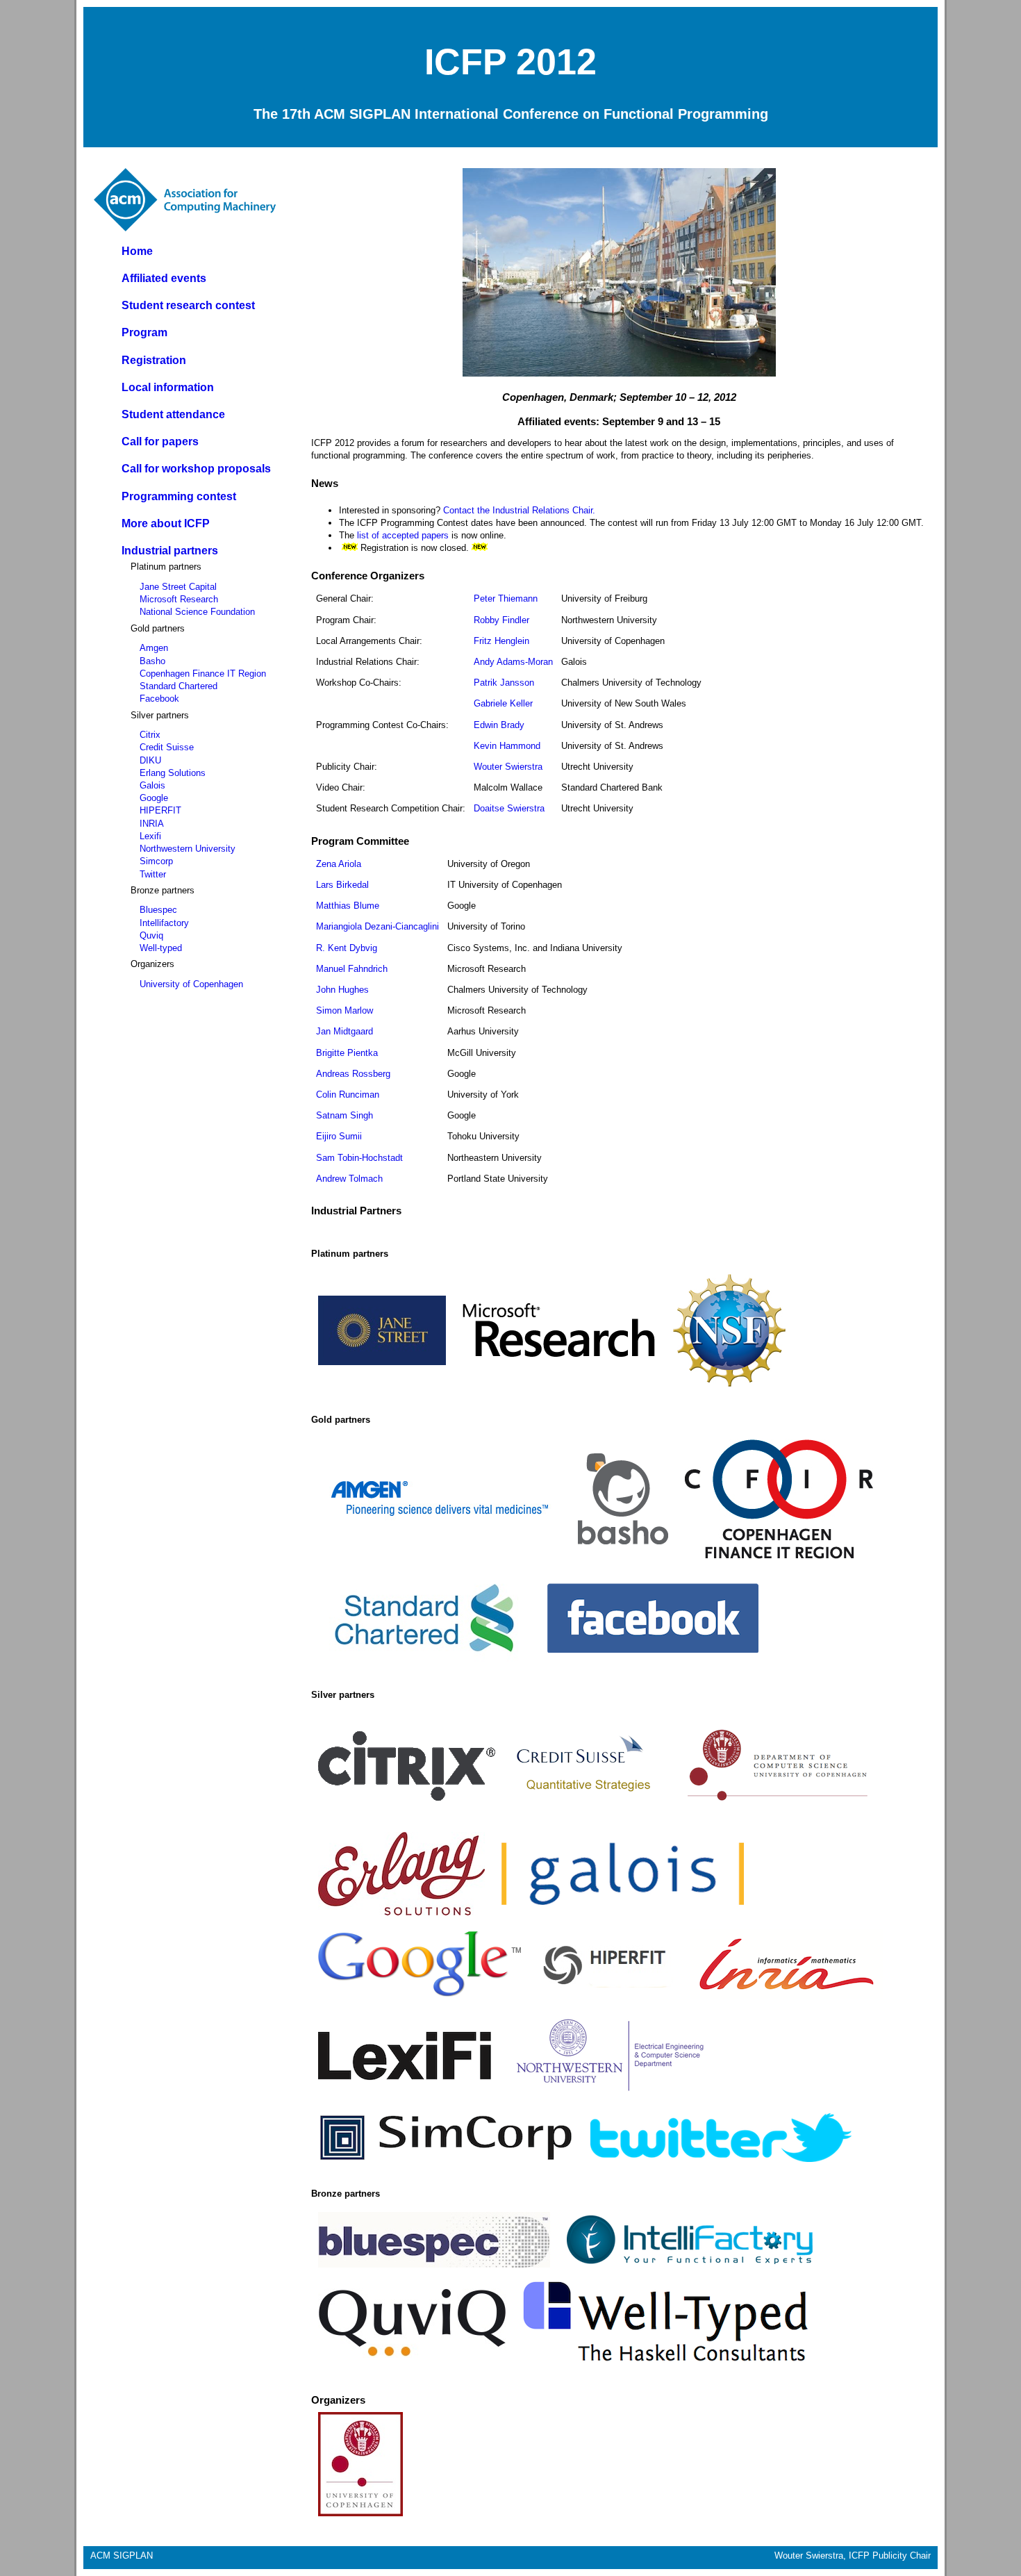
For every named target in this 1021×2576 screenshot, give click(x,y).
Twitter (153, 874)
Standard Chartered (179, 686)
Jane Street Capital (178, 587)
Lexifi (150, 836)
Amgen (154, 648)
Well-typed (161, 948)
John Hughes (342, 990)
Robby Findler (501, 620)
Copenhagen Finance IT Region (203, 674)
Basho (152, 661)
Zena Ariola (339, 864)
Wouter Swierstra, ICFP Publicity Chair (853, 2556)
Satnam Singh (345, 1115)
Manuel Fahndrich (352, 969)
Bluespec (158, 910)
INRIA (152, 824)
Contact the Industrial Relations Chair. (518, 510)
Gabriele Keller (503, 703)
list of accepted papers (403, 535)
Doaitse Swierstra (509, 808)
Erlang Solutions (173, 773)
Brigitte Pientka (347, 1053)
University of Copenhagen (191, 984)
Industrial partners (170, 551)
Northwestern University (188, 849)
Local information (168, 387)
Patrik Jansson (504, 683)
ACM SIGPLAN (122, 2556)
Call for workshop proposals (196, 469)
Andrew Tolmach (349, 1179)
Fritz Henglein (501, 641)
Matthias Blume (348, 906)
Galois (152, 785)
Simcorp (156, 861)
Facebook (159, 699)
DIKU (150, 760)
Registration (154, 360)
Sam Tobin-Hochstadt (359, 1158)
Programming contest (179, 496)
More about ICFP (166, 523)
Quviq (151, 935)
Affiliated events (164, 278)
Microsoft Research (179, 599)
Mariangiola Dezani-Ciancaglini (377, 926)
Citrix (150, 735)
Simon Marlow (345, 1010)
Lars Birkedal (342, 885)
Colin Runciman (348, 1095)
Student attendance (173, 414)
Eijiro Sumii (339, 1136)
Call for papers (160, 441)
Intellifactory (164, 923)
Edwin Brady (499, 725)
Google (154, 798)
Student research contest (188, 305)
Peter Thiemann (506, 598)
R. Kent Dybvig (347, 948)
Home (137, 251)
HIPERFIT (160, 810)
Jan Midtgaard (345, 1031)
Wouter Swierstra (508, 767)
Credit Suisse (167, 747)
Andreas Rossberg (353, 1074)
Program (144, 332)
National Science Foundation (197, 612)
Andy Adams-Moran (513, 662)
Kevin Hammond (507, 746)
